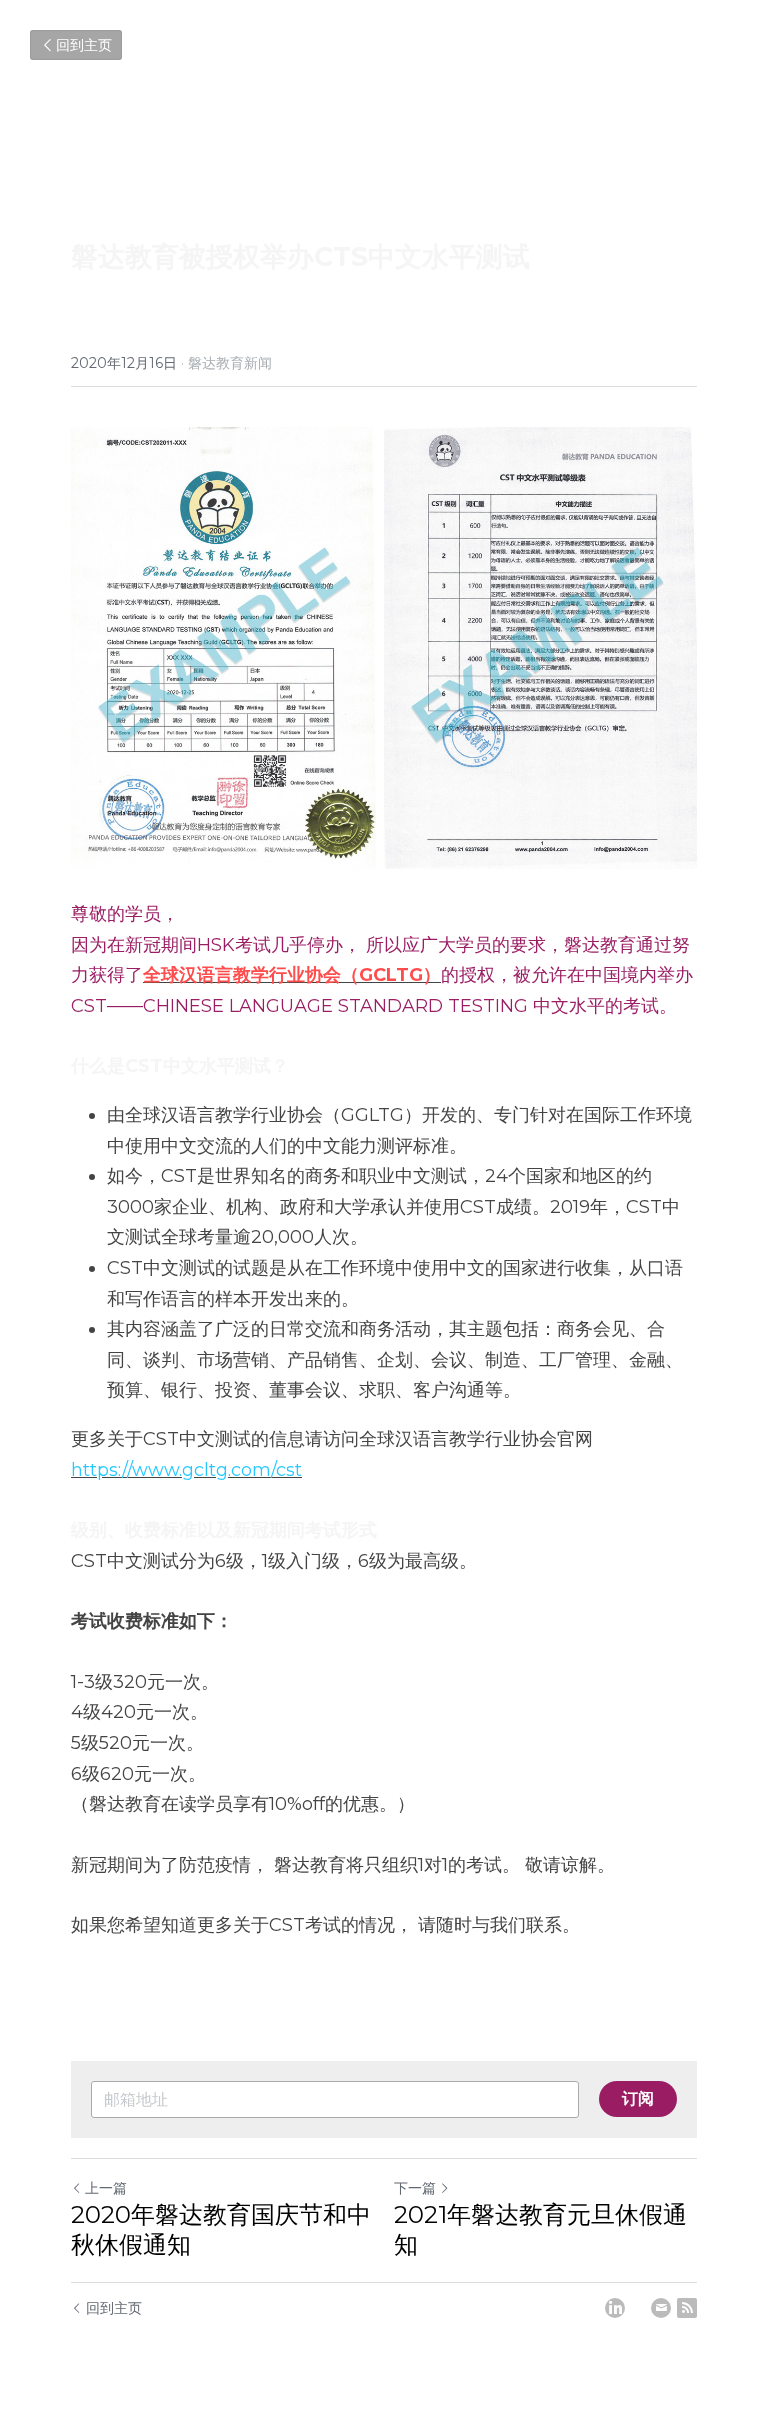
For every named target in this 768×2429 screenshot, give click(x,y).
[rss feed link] (687, 2308)
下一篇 (415, 2188)
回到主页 (84, 45)
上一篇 (106, 2188)
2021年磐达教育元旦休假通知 (540, 2229)
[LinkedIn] (615, 2308)
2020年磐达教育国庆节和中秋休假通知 (221, 2229)
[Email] (661, 2308)
